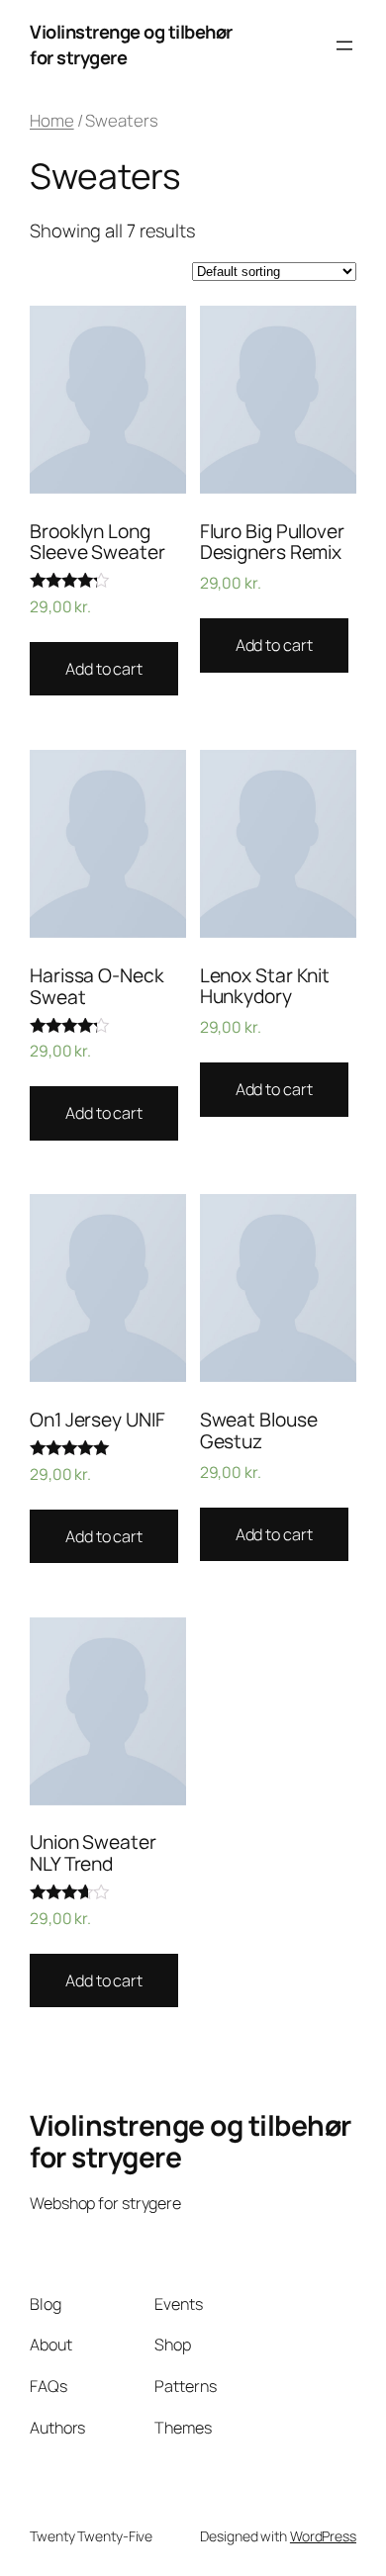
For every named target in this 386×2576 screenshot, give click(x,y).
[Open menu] (344, 46)
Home (52, 120)
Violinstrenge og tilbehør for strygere (191, 2141)
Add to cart (104, 669)
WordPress (323, 2536)
